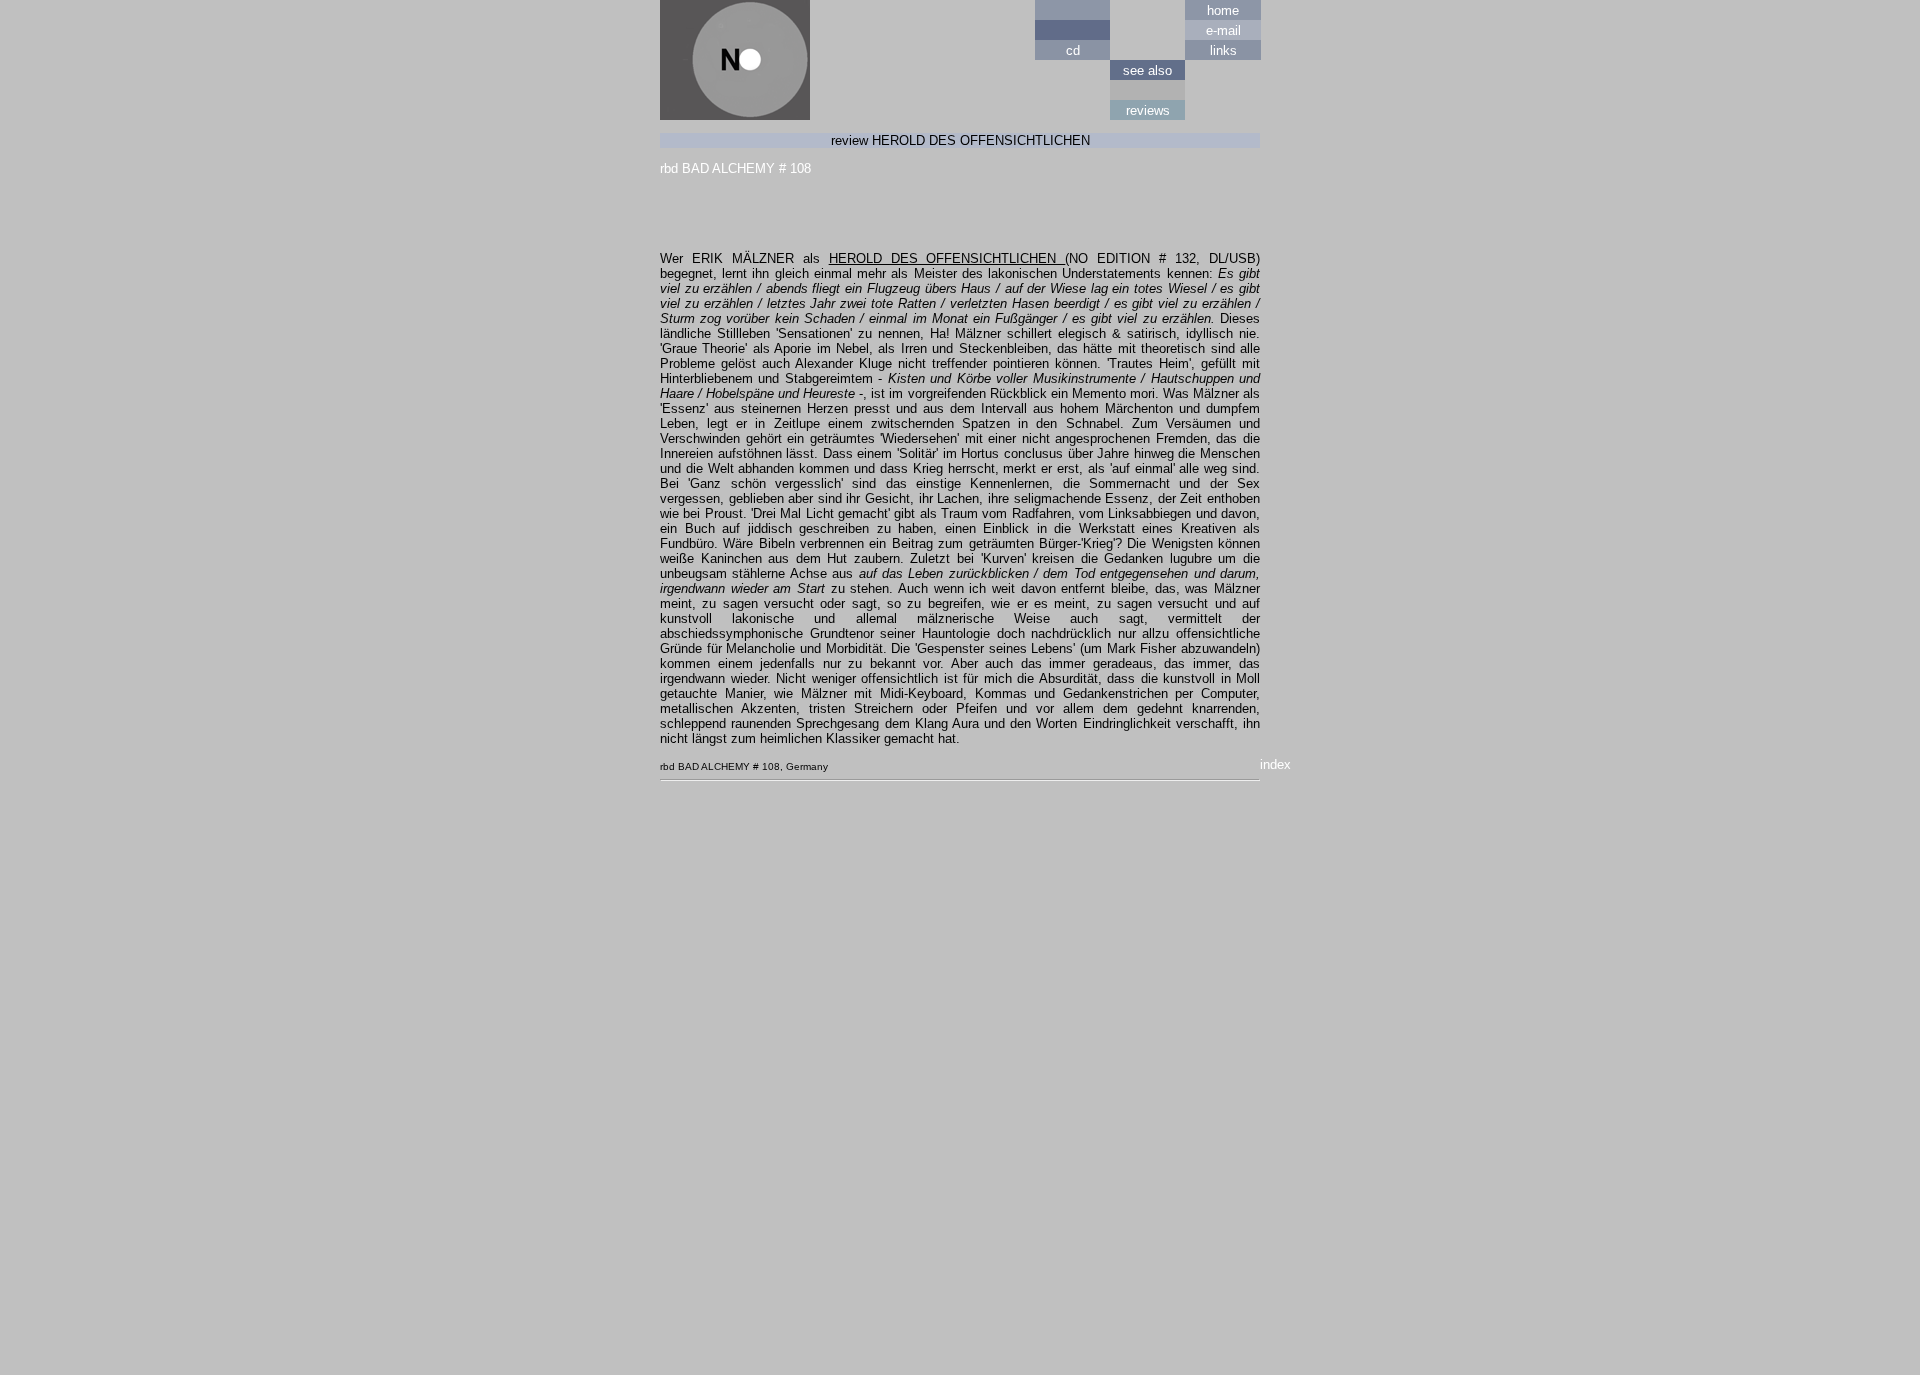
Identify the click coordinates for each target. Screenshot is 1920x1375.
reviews (1148, 110)
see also (1147, 70)
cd (1073, 50)
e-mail (1223, 30)
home (1223, 10)
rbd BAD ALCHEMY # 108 (735, 168)
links (1223, 50)
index (1275, 764)
